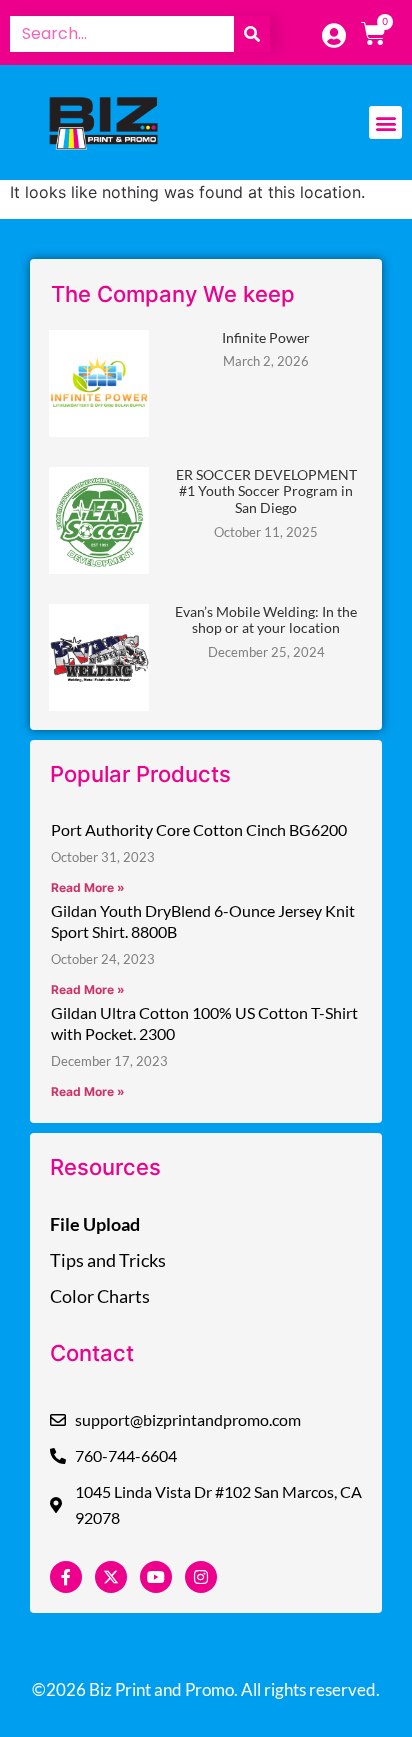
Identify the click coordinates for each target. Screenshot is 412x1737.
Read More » (88, 887)
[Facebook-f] (66, 1577)
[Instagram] (201, 1577)
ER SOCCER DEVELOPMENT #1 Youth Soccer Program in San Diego (266, 491)
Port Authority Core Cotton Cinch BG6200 (199, 829)
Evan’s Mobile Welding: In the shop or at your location (266, 620)
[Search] (252, 34)
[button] (385, 122)
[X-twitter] (111, 1577)
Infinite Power (266, 337)
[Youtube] (156, 1577)
